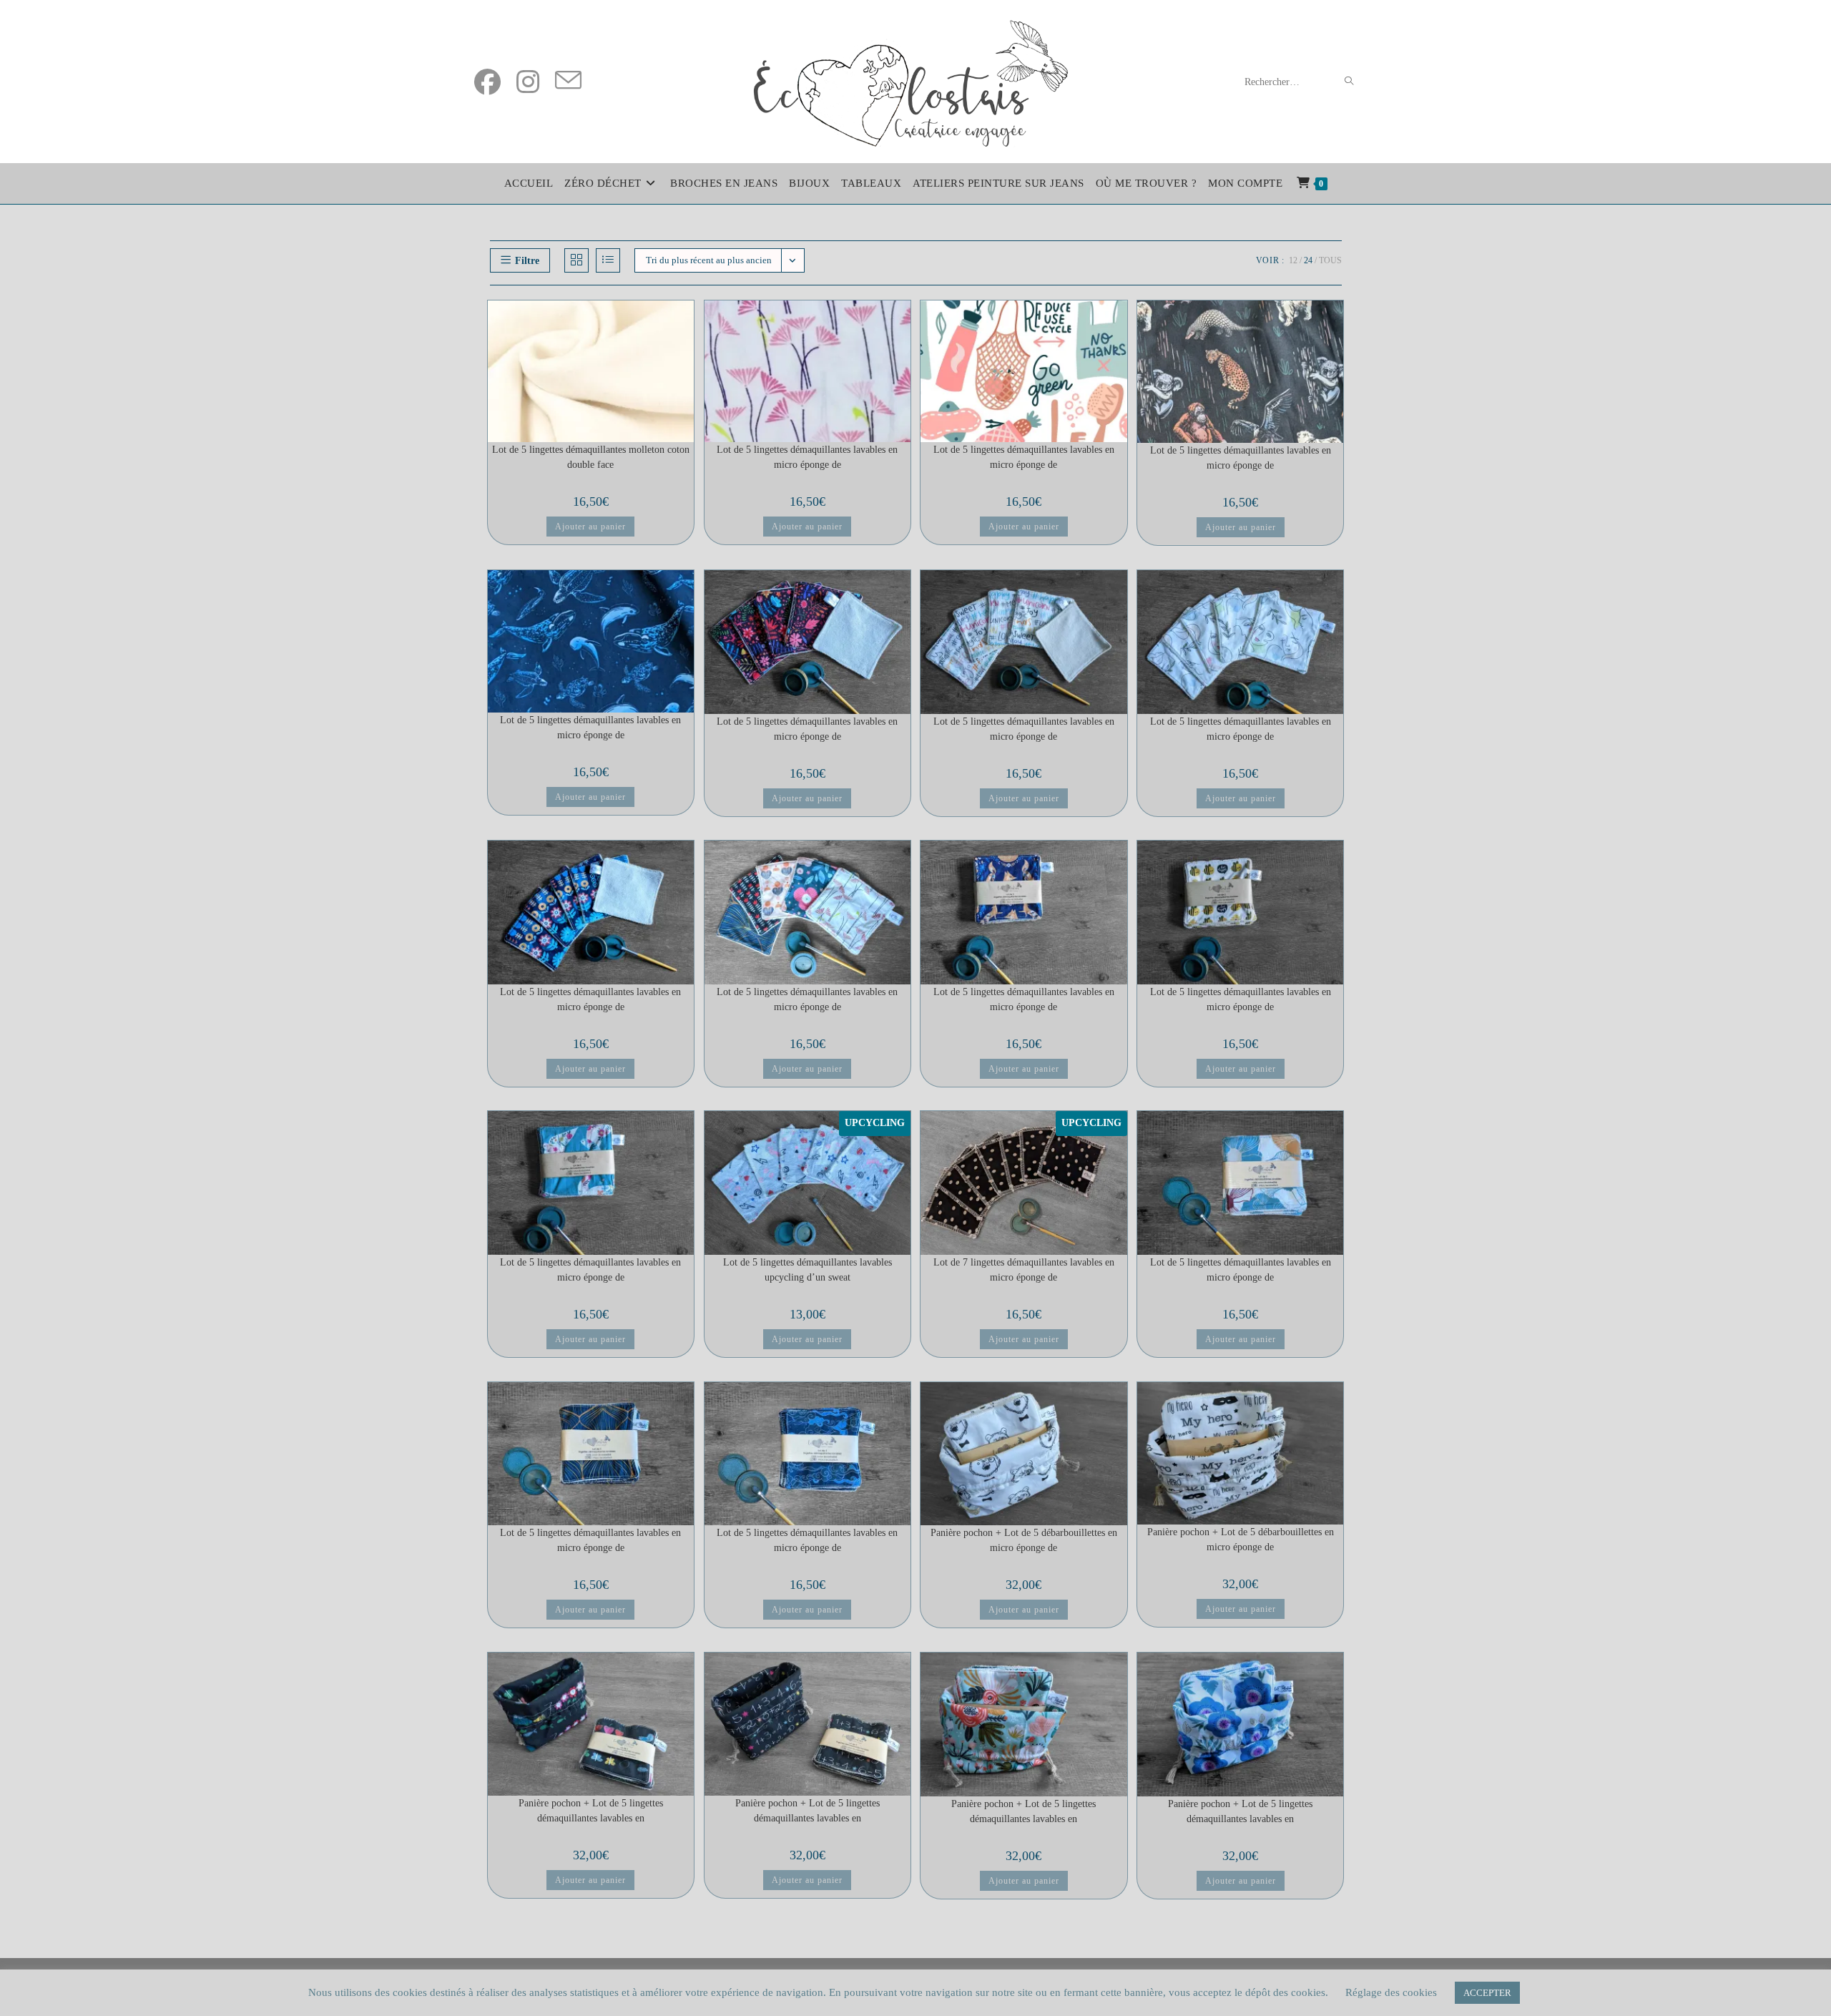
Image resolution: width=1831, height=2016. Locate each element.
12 (1293, 260)
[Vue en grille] (576, 260)
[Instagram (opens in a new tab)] (528, 82)
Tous (1330, 260)
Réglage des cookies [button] (1391, 1992)
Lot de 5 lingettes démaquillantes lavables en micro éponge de (807, 457)
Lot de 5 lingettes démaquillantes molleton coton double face (591, 457)
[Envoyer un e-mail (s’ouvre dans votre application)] (568, 82)
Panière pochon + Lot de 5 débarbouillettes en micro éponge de (1024, 1540)
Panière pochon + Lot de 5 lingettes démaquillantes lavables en (591, 1811)
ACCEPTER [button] (1487, 1993)
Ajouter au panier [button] (590, 527)
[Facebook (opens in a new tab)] (487, 82)
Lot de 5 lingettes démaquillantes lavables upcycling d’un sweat (807, 1270)
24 (1308, 260)
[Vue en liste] (608, 260)
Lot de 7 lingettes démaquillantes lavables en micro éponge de (1024, 1270)
